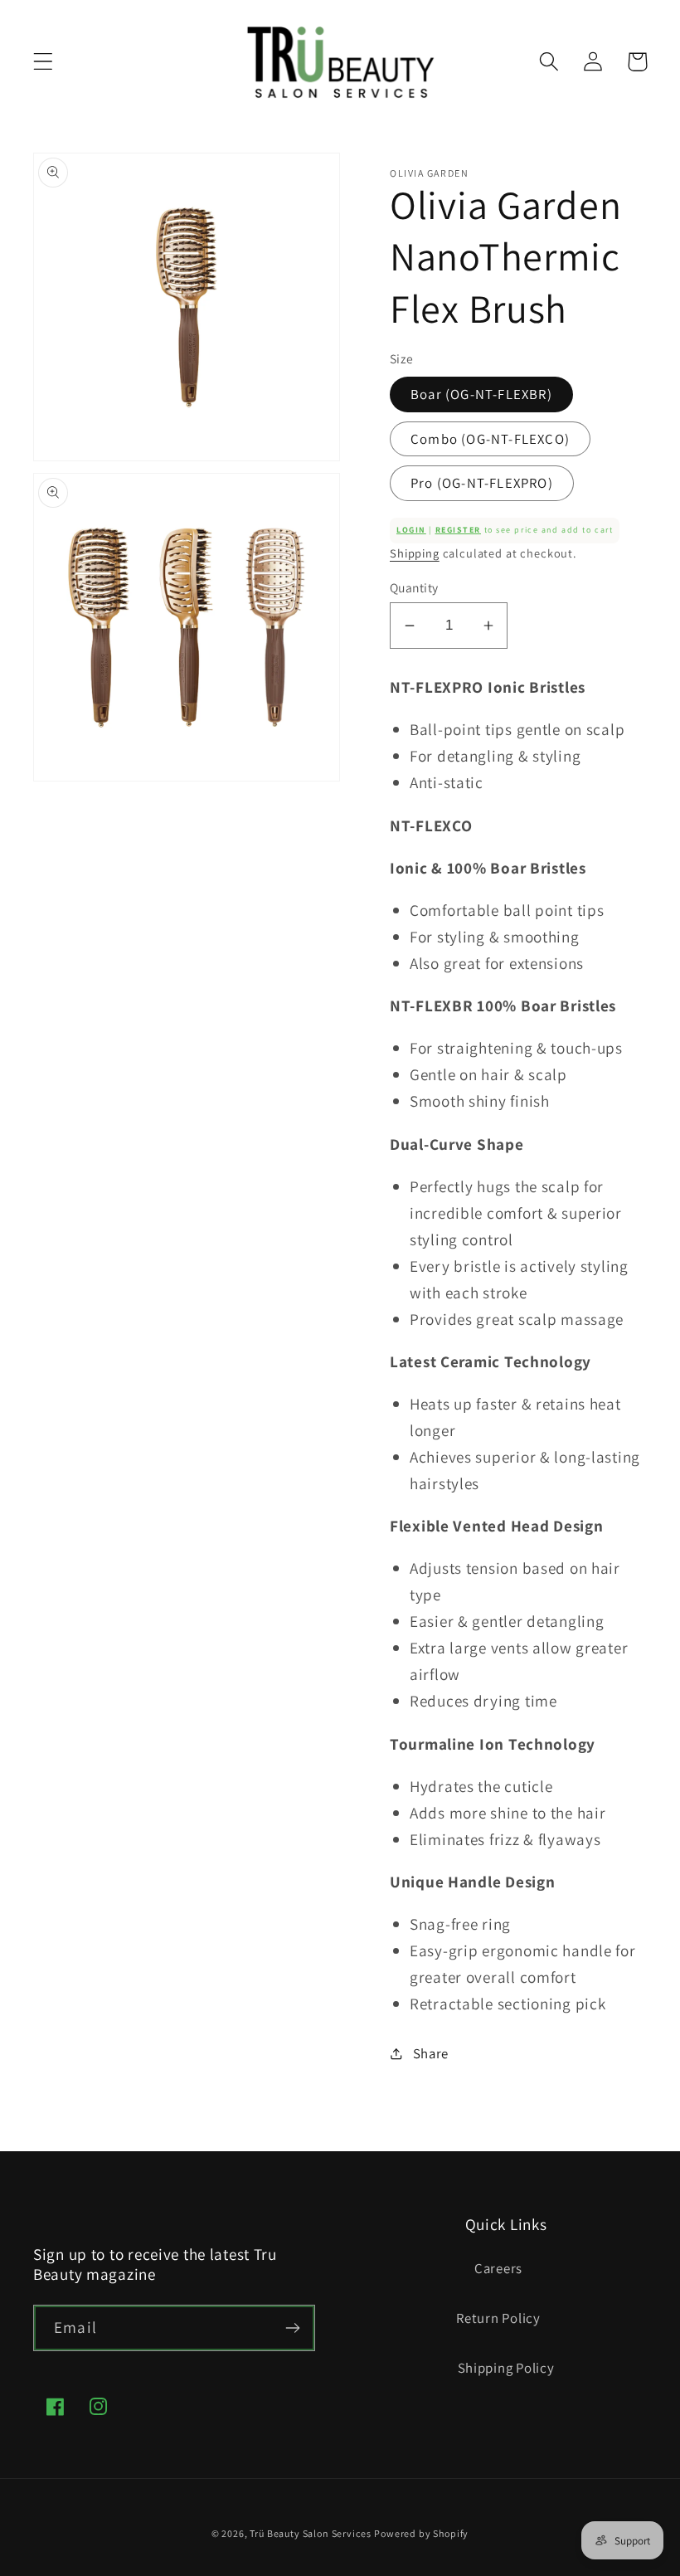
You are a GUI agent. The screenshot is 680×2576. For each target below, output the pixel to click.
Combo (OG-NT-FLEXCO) (490, 439)
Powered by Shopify (421, 2533)
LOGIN (411, 530)
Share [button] (431, 2053)
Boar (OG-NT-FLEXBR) (481, 394)
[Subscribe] (292, 2328)
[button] (44, 62)
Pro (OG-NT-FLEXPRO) (482, 483)
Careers (498, 2268)
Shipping (415, 553)
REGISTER (458, 530)
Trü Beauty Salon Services (310, 2533)
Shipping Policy (506, 2368)
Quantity (414, 587)
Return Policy (498, 2318)
